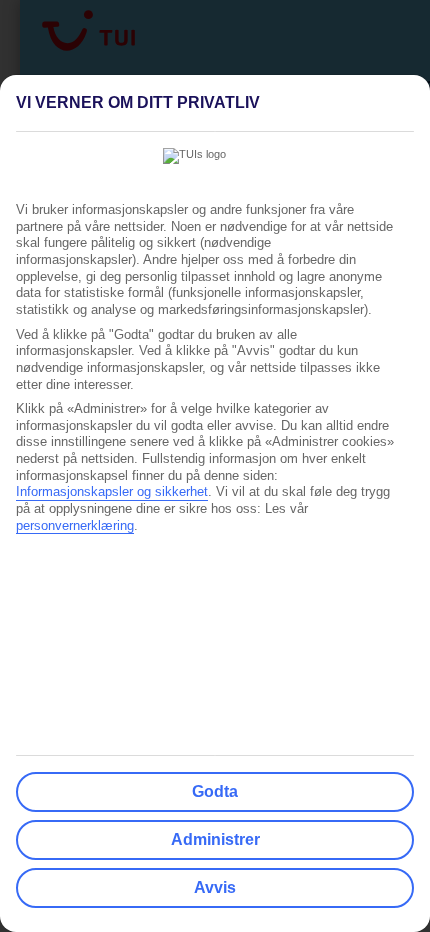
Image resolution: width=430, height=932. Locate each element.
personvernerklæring (75, 526)
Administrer (215, 839)
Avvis (215, 887)
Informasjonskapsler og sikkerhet (112, 492)
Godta (215, 791)
